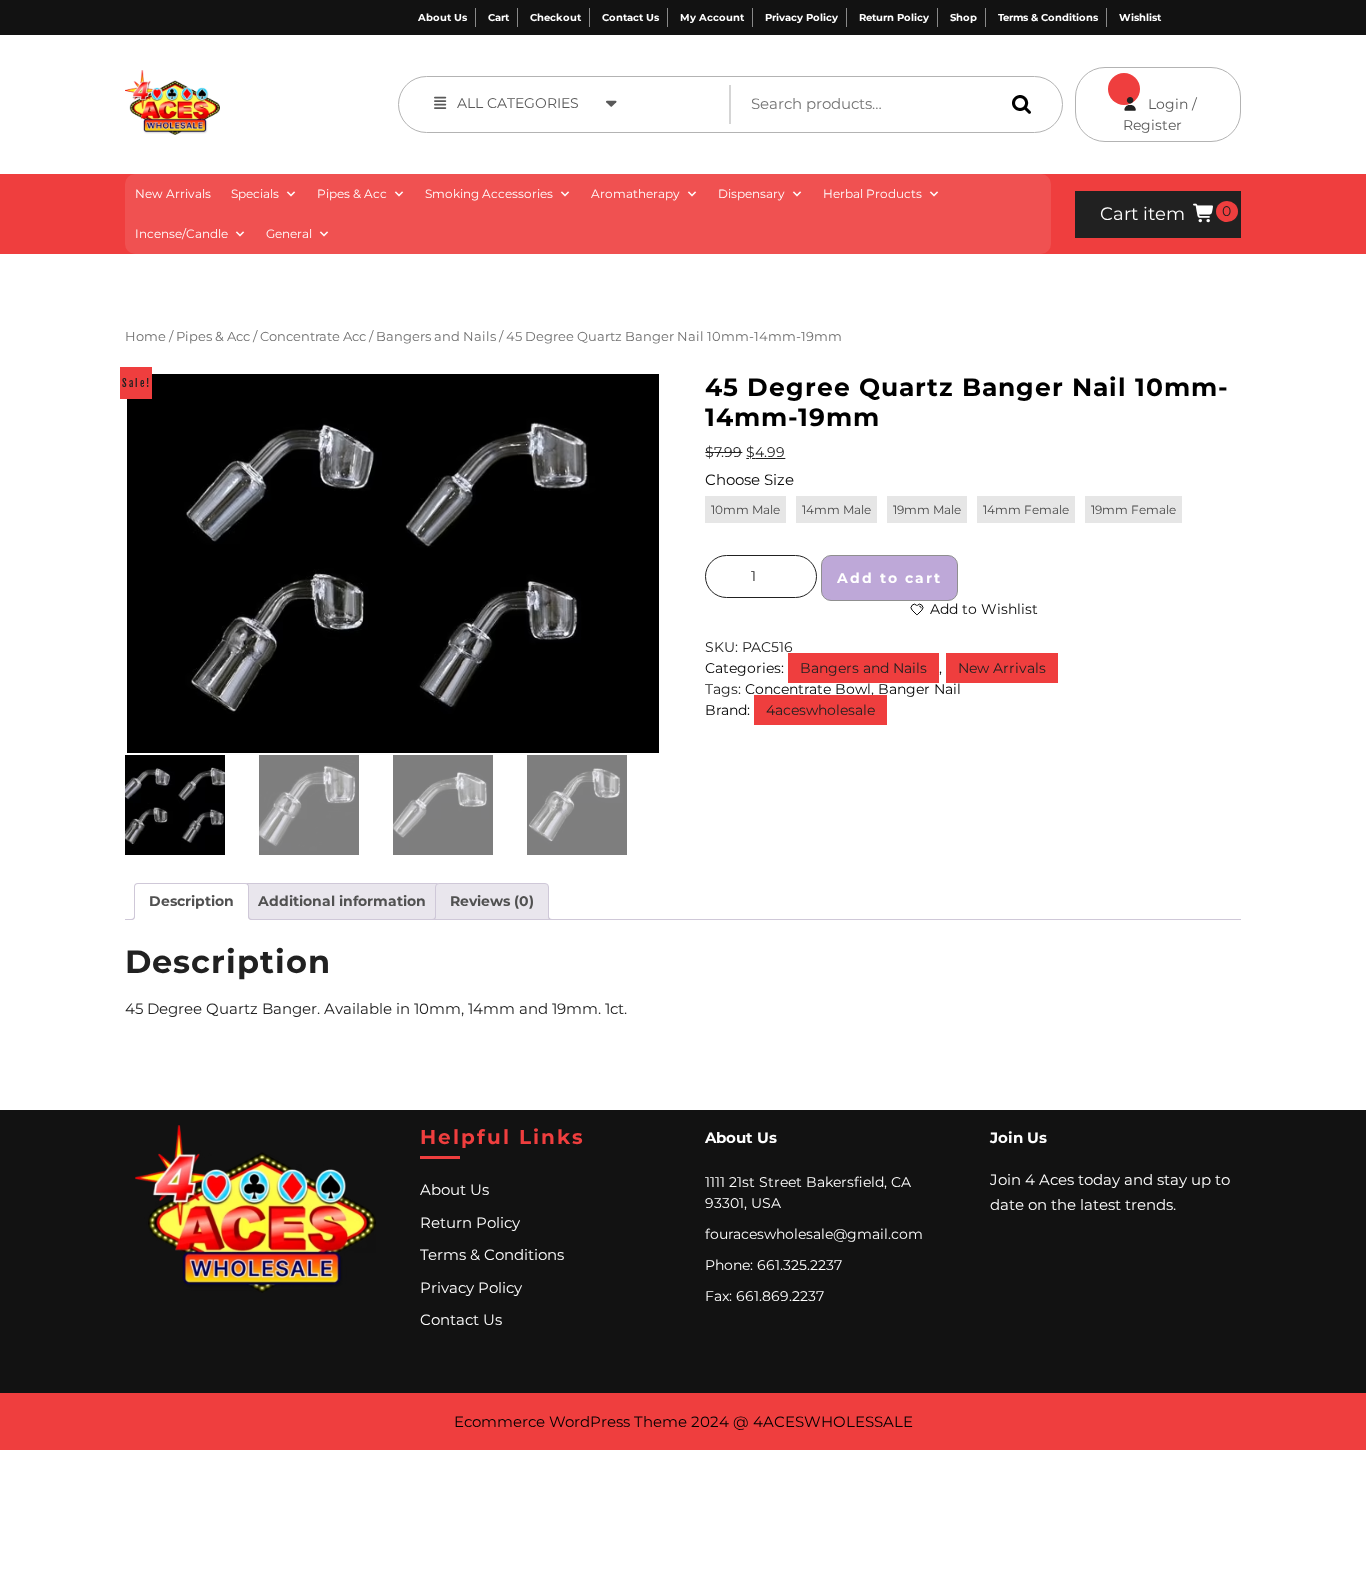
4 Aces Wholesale (281, 80)
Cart (498, 17)
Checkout (555, 17)
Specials (255, 193)
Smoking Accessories (489, 193)
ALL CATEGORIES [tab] (518, 103)
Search (1017, 103)
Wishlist (1140, 17)
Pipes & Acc (352, 193)
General (289, 233)
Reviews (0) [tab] (492, 901)
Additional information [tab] (342, 901)
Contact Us (630, 17)
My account (712, 17)
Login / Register (1136, 100)
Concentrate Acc (313, 336)
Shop (963, 17)
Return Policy (894, 17)
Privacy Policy (801, 17)
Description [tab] (191, 901)
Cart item (1142, 214)
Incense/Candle (181, 233)
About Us (442, 17)
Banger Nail (919, 689)
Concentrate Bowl (808, 689)
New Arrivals (173, 193)
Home (145, 336)
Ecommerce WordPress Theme (570, 1421)
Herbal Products (872, 193)
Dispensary (751, 193)
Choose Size (749, 479)
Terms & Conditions (1048, 17)
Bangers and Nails (436, 336)
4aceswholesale (820, 710)
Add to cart (889, 578)
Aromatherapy (635, 193)
